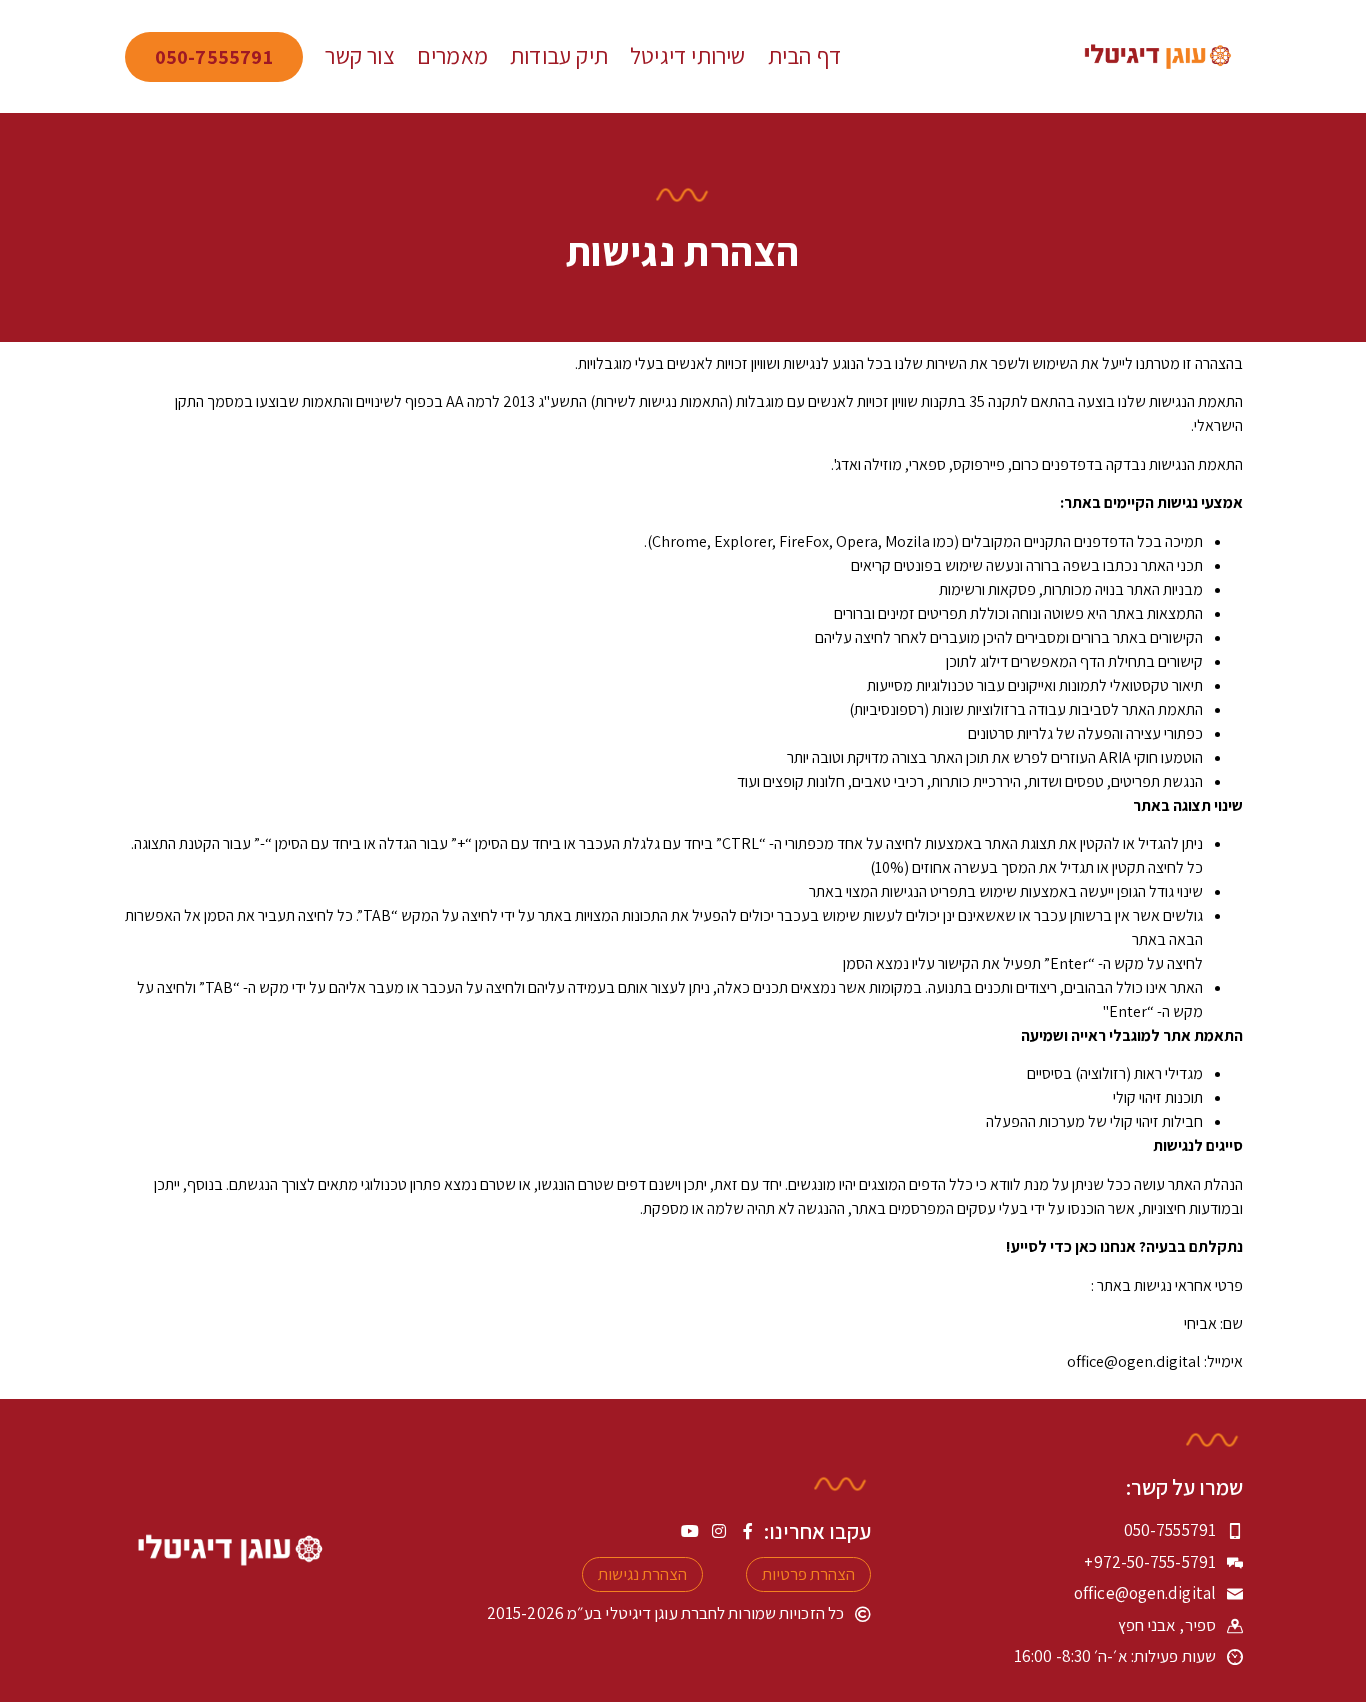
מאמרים (452, 56)
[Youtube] (690, 1531)
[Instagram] (719, 1531)
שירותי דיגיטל (688, 56)
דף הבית (804, 56)
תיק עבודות (559, 56)
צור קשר (359, 56)
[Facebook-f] (748, 1531)
